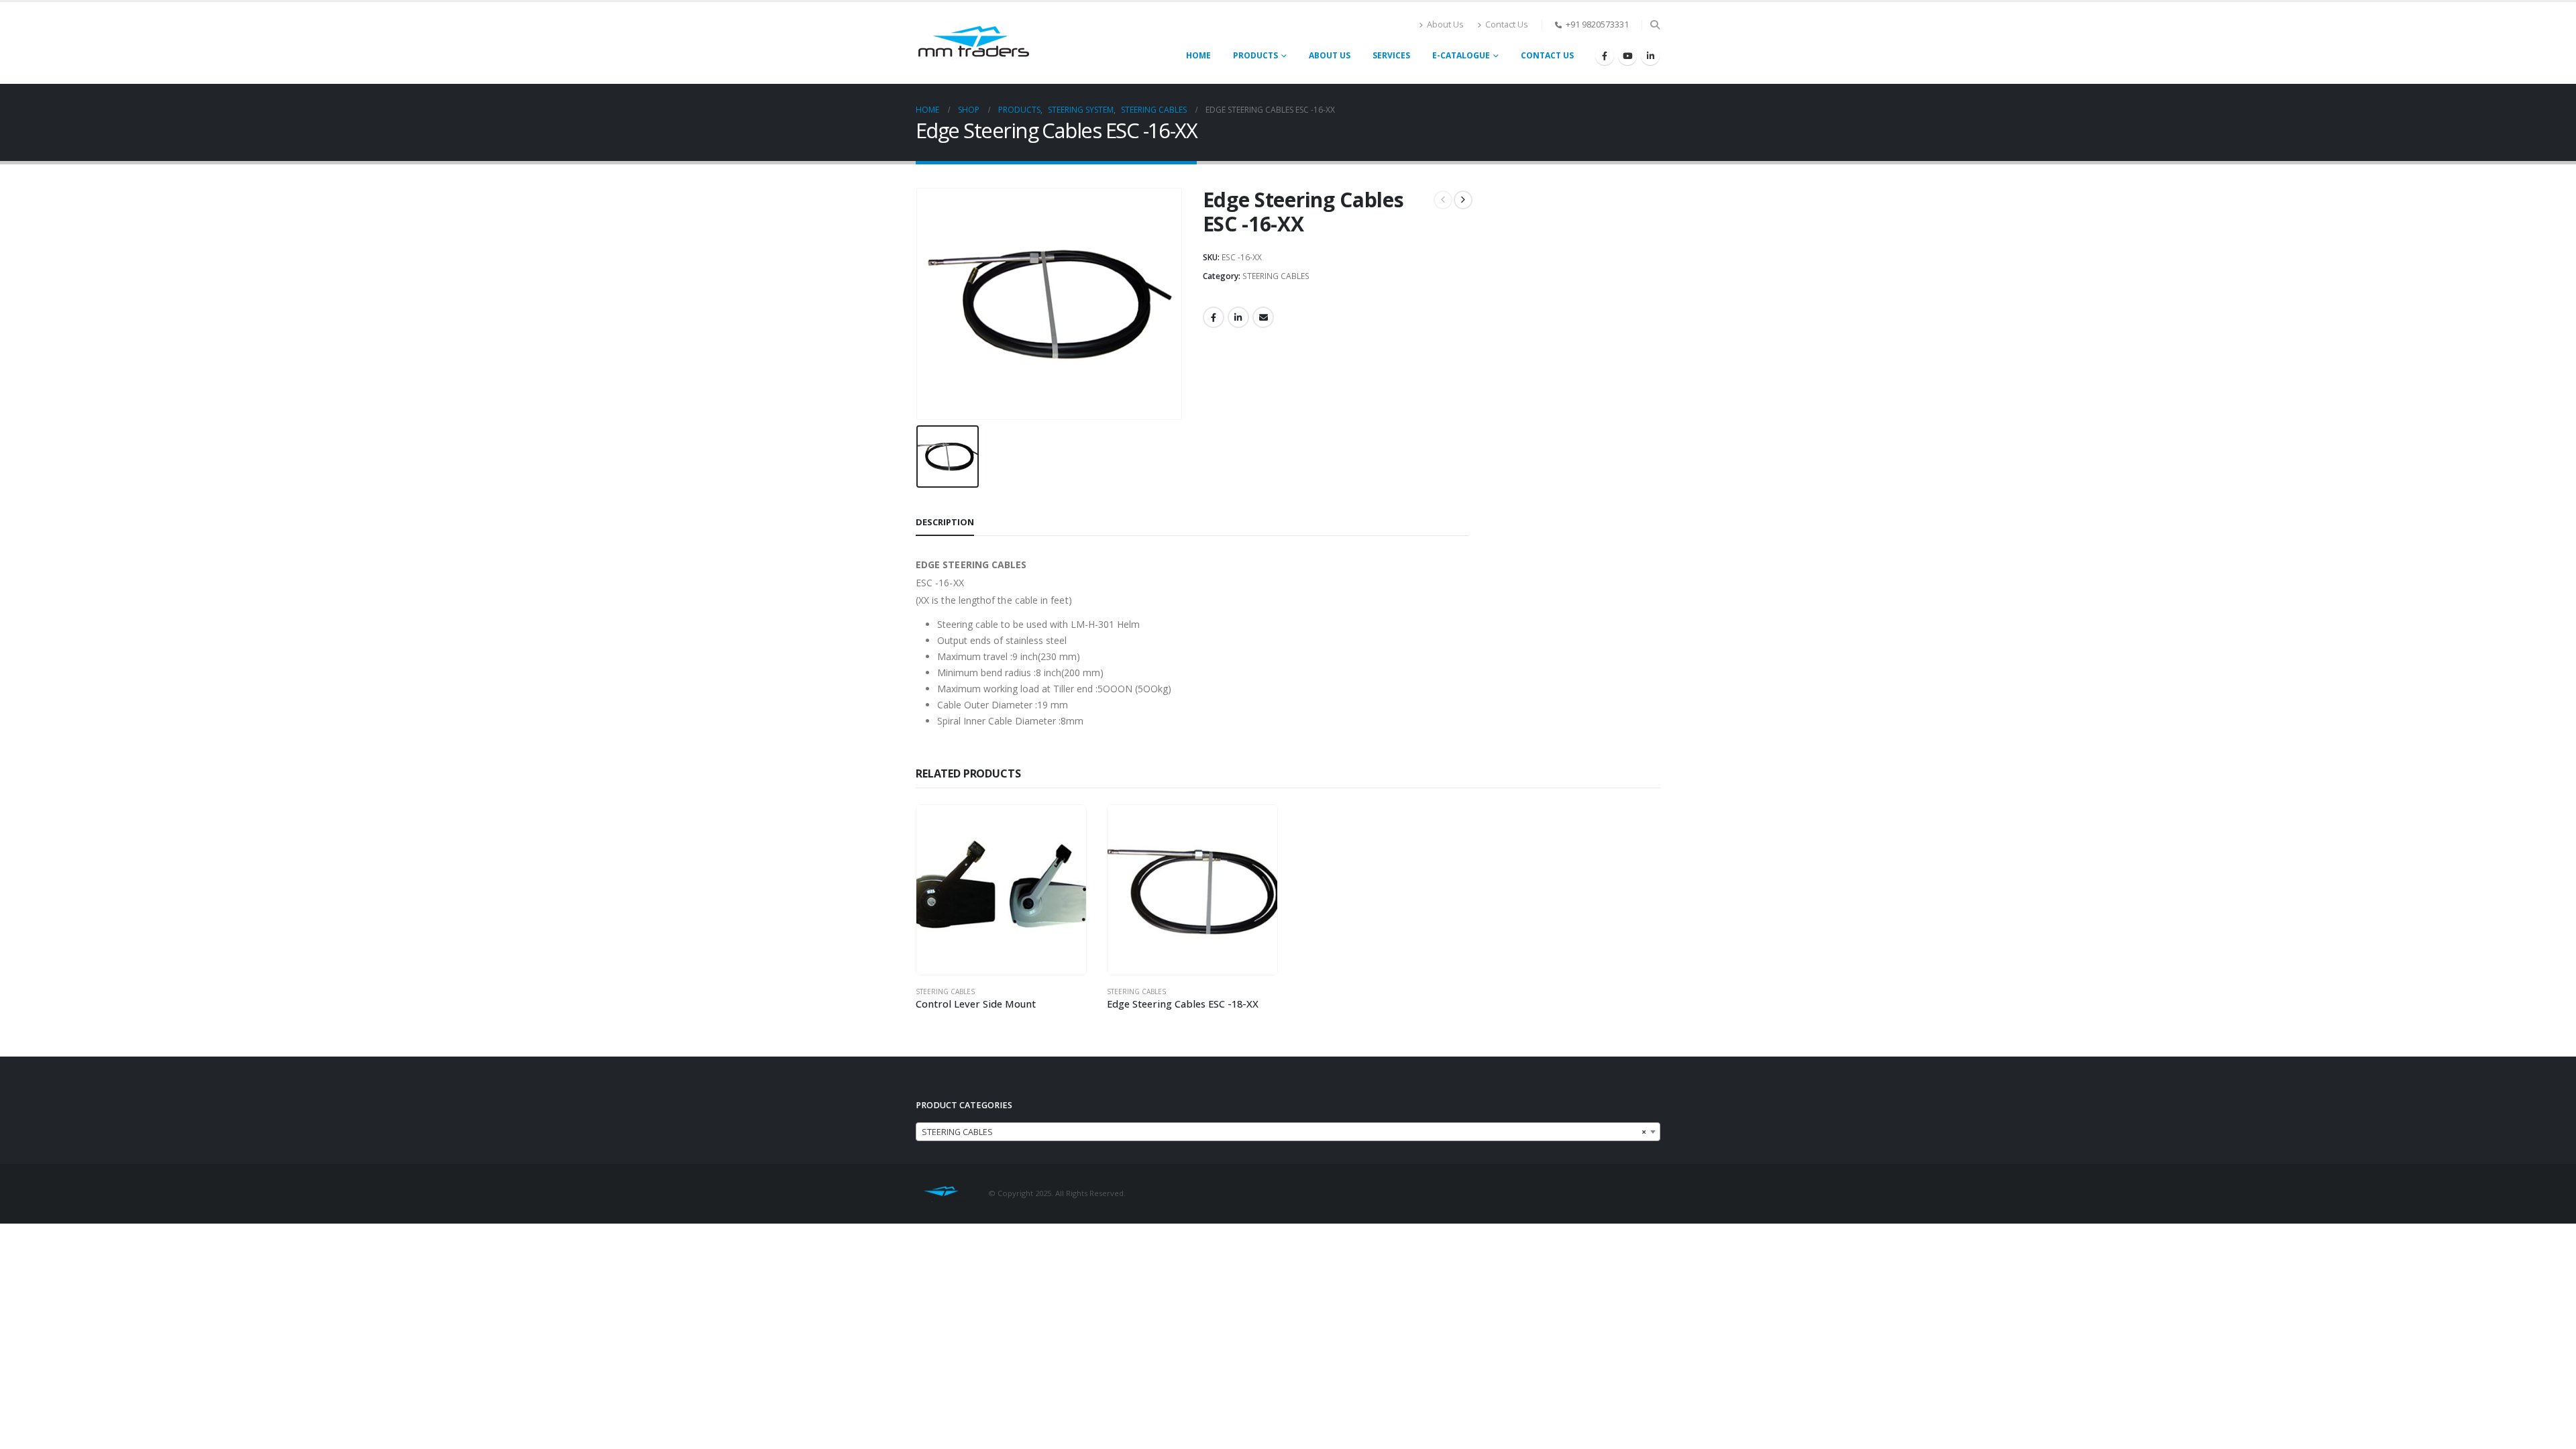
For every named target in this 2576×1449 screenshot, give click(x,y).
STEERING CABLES (1276, 276)
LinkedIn (1238, 317)
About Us (1445, 24)
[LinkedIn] (1650, 56)
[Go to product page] (1001, 890)
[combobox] (1288, 1132)
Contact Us (1507, 24)
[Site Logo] (973, 43)
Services (1391, 55)
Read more (1064, 827)
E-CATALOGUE (1461, 55)
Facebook (1214, 317)
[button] (1655, 25)
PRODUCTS (1255, 55)
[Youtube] (1627, 56)
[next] (1463, 200)
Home (1198, 55)
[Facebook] (1605, 56)
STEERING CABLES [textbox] (1284, 1132)
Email (1263, 317)
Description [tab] (945, 522)
